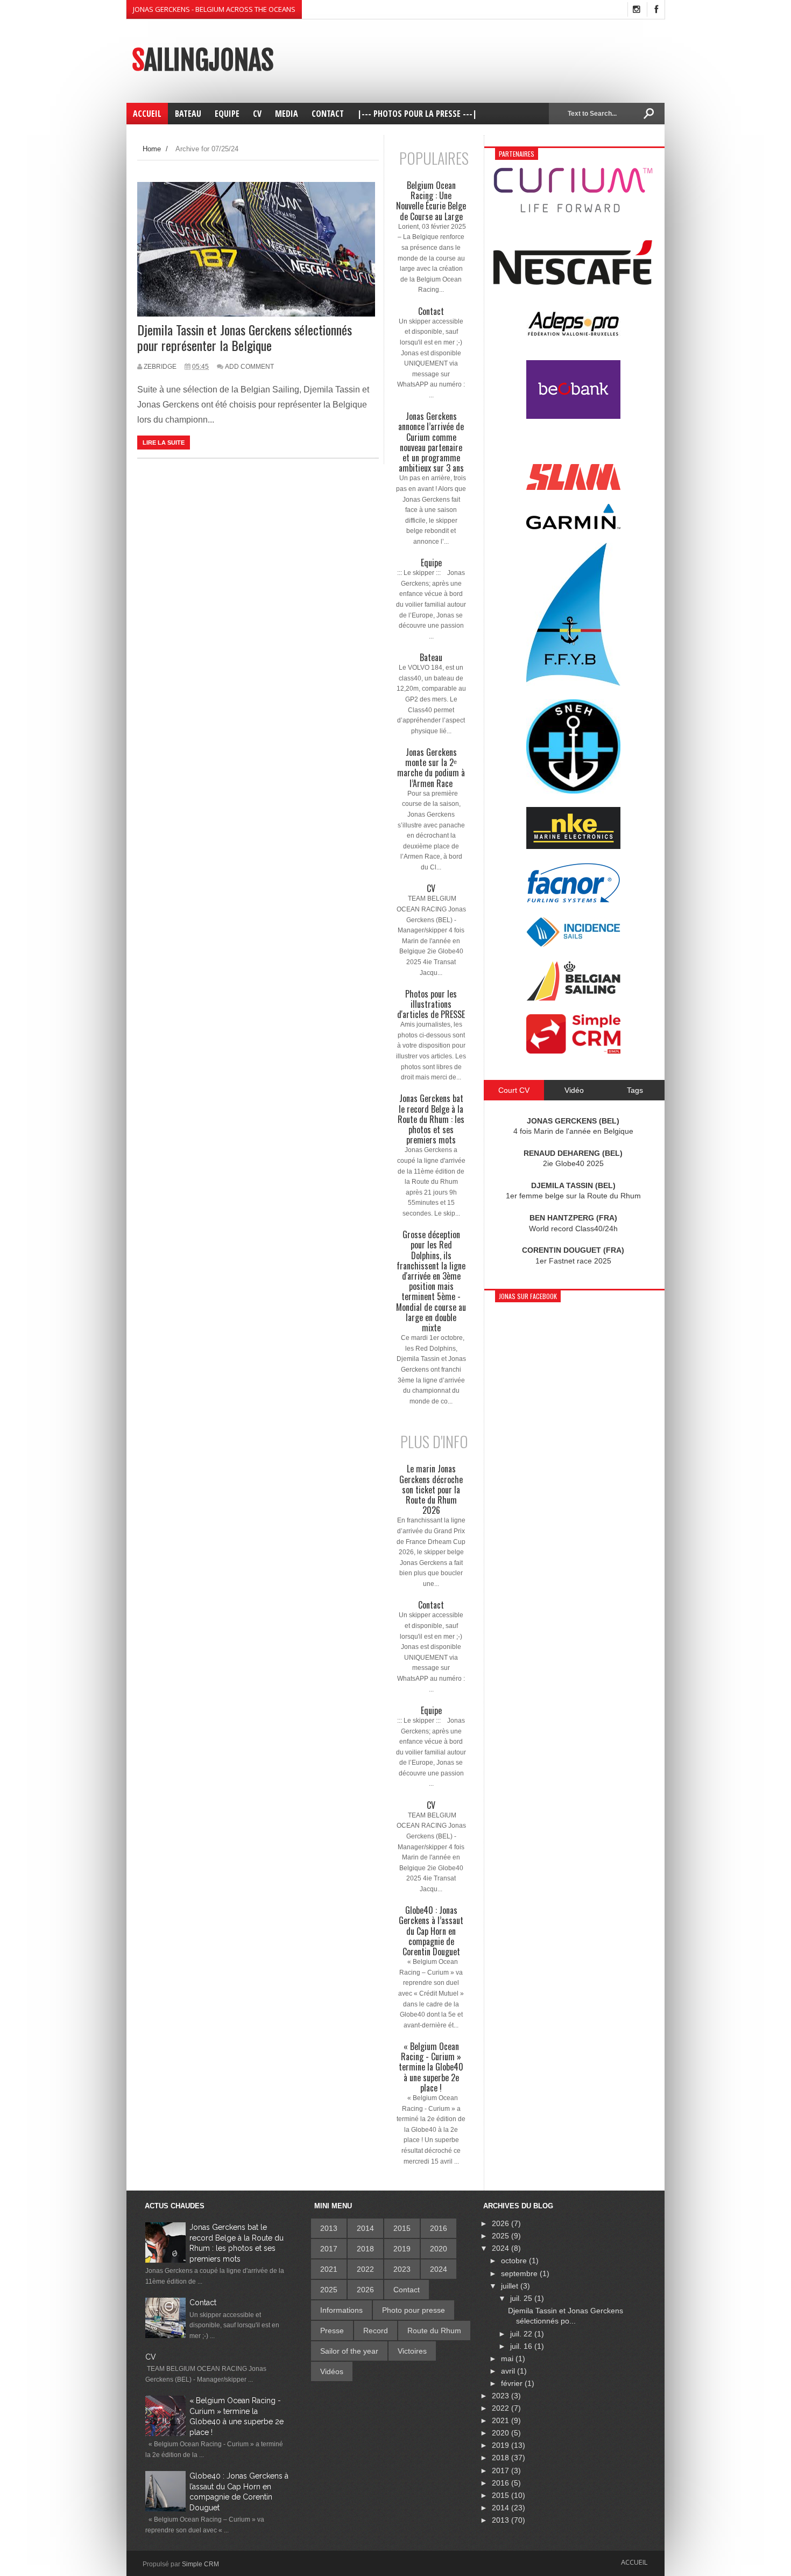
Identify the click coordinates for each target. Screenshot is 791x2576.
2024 (439, 2269)
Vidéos (332, 2371)
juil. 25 (522, 2298)
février (513, 2383)
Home (152, 149)
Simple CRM (200, 2564)
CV (431, 889)
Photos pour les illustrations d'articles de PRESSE (431, 1005)
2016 (439, 2228)
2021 (329, 2269)
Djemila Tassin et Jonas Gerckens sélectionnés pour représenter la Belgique (245, 337)
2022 (365, 2269)
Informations (341, 2310)
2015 (402, 2228)
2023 (402, 2269)
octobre (515, 2261)
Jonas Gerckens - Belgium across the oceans (214, 9)
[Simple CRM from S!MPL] (573, 1051)
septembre (520, 2273)
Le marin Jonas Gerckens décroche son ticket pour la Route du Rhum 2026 (431, 1490)
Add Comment (249, 367)
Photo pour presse (414, 2310)
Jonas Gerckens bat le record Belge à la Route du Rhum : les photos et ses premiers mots (431, 1119)
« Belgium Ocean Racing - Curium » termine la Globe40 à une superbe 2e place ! (431, 2067)
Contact (431, 311)
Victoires (412, 2351)
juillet (511, 2286)
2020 (439, 2249)
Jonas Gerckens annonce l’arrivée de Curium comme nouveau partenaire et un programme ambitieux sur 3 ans (431, 442)
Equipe (431, 563)
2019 (402, 2249)
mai (508, 2359)
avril (509, 2371)
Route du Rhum (434, 2331)
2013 (329, 2228)
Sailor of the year (349, 2351)
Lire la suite (164, 443)
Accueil (634, 2562)
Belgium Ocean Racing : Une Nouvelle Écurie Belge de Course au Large (431, 201)
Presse (332, 2331)
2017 (329, 2249)
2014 (365, 2228)
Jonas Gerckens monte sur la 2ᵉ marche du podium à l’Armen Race (431, 768)
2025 (329, 2290)
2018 (365, 2249)
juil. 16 (522, 2346)
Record (376, 2331)
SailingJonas (203, 60)
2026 (365, 2290)
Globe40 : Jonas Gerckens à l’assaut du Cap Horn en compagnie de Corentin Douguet (431, 1931)
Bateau (431, 658)
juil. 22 (522, 2334)
